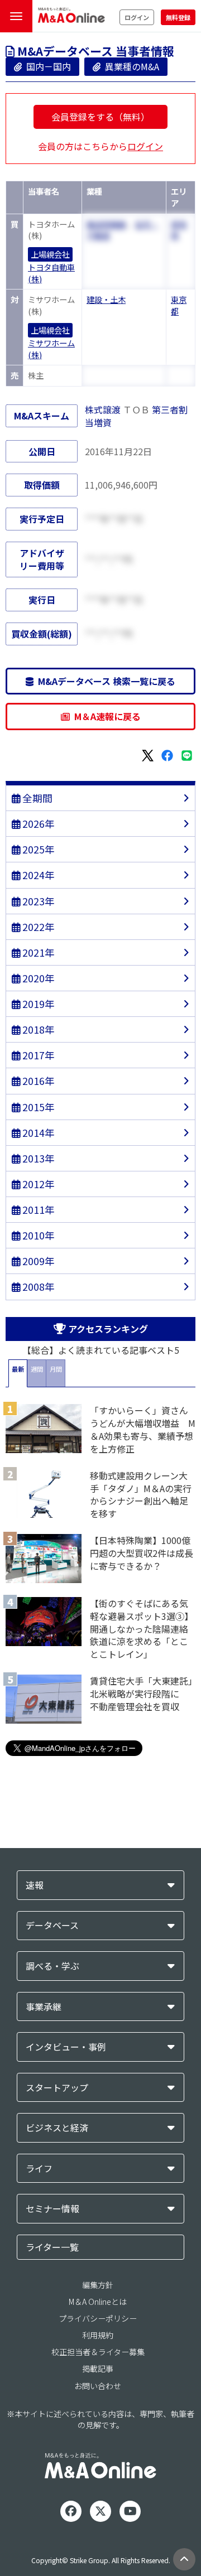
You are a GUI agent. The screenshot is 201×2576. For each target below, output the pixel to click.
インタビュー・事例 (66, 2047)
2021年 (37, 952)
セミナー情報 (52, 2209)
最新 (18, 1369)
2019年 (37, 1004)
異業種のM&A (130, 66)
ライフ (39, 2169)
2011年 (37, 1210)
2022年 (37, 927)
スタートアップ (57, 2088)
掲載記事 (98, 2368)
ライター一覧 (52, 2247)
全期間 (36, 798)
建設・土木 (106, 299)
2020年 (37, 978)
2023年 (37, 901)
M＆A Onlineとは (98, 2302)
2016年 (37, 1081)
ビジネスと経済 (57, 2128)
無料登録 (178, 17)
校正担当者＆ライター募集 (98, 2352)
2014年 (37, 1133)
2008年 (37, 1287)
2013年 (37, 1158)
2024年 (37, 875)
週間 (37, 1369)
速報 (35, 1885)
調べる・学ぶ (52, 1966)
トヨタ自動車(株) (51, 273)
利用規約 (98, 2335)
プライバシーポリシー (98, 2318)
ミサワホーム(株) (51, 349)
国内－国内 (46, 66)
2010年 (37, 1235)
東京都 (179, 305)
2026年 (37, 824)
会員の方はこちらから (100, 146)
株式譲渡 (103, 409)
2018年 (37, 1029)
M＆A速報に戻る (105, 716)
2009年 (37, 1261)
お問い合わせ (98, 2386)
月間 (56, 1369)
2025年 (37, 849)
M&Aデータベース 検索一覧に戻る (104, 681)
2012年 (37, 1184)
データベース (52, 1925)
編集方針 (98, 2285)
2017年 (37, 1055)
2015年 (37, 1107)
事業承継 (44, 2007)
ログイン (137, 17)
